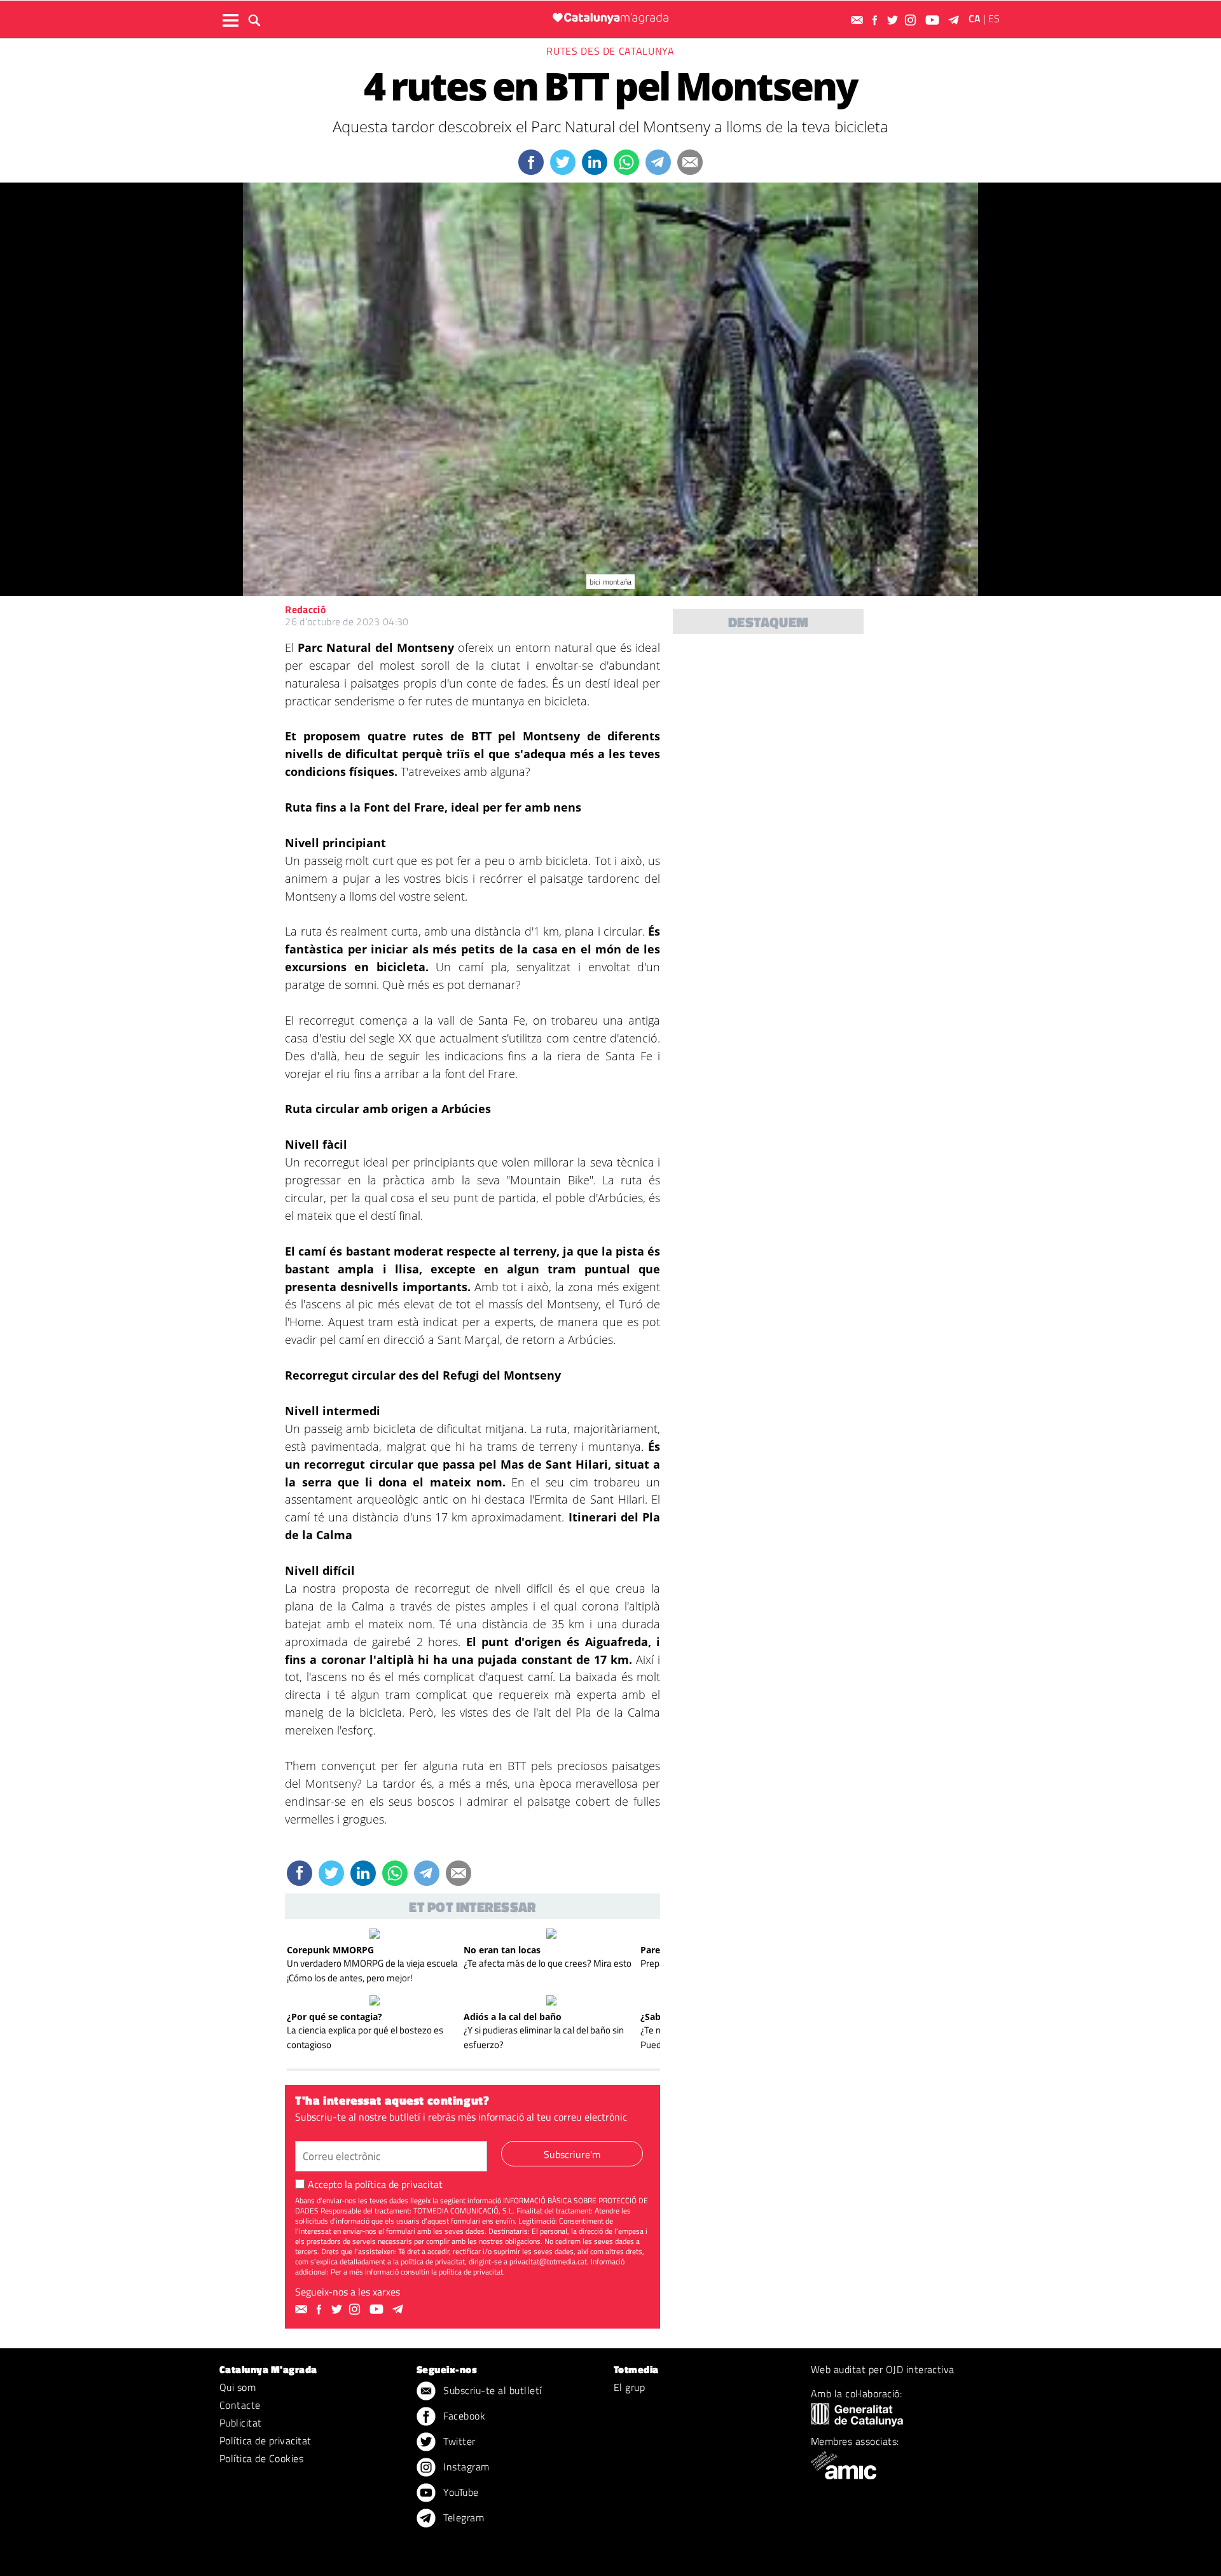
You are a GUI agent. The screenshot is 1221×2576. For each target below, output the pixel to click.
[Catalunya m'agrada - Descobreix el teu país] (610, 18)
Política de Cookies (261, 2458)
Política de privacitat (266, 2441)
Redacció (306, 609)
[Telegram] (956, 20)
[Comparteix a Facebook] (531, 162)
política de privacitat (399, 2184)
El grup (629, 2387)
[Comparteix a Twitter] (563, 162)
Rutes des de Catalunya (610, 51)
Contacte (240, 2405)
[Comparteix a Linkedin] (595, 162)
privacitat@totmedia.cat (548, 2261)
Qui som (238, 2387)
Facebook (463, 2416)
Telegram (462, 2517)
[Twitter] (894, 20)
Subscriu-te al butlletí (491, 2390)
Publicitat (241, 2423)
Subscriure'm (572, 2154)
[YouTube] (934, 20)
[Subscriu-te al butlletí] (859, 20)
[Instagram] (912, 20)
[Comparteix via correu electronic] (690, 162)
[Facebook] (876, 20)
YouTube (460, 2492)
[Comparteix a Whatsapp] (626, 162)
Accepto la (375, 2184)
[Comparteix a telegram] (658, 162)
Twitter (458, 2441)
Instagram (465, 2467)
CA (975, 18)
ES (994, 18)
